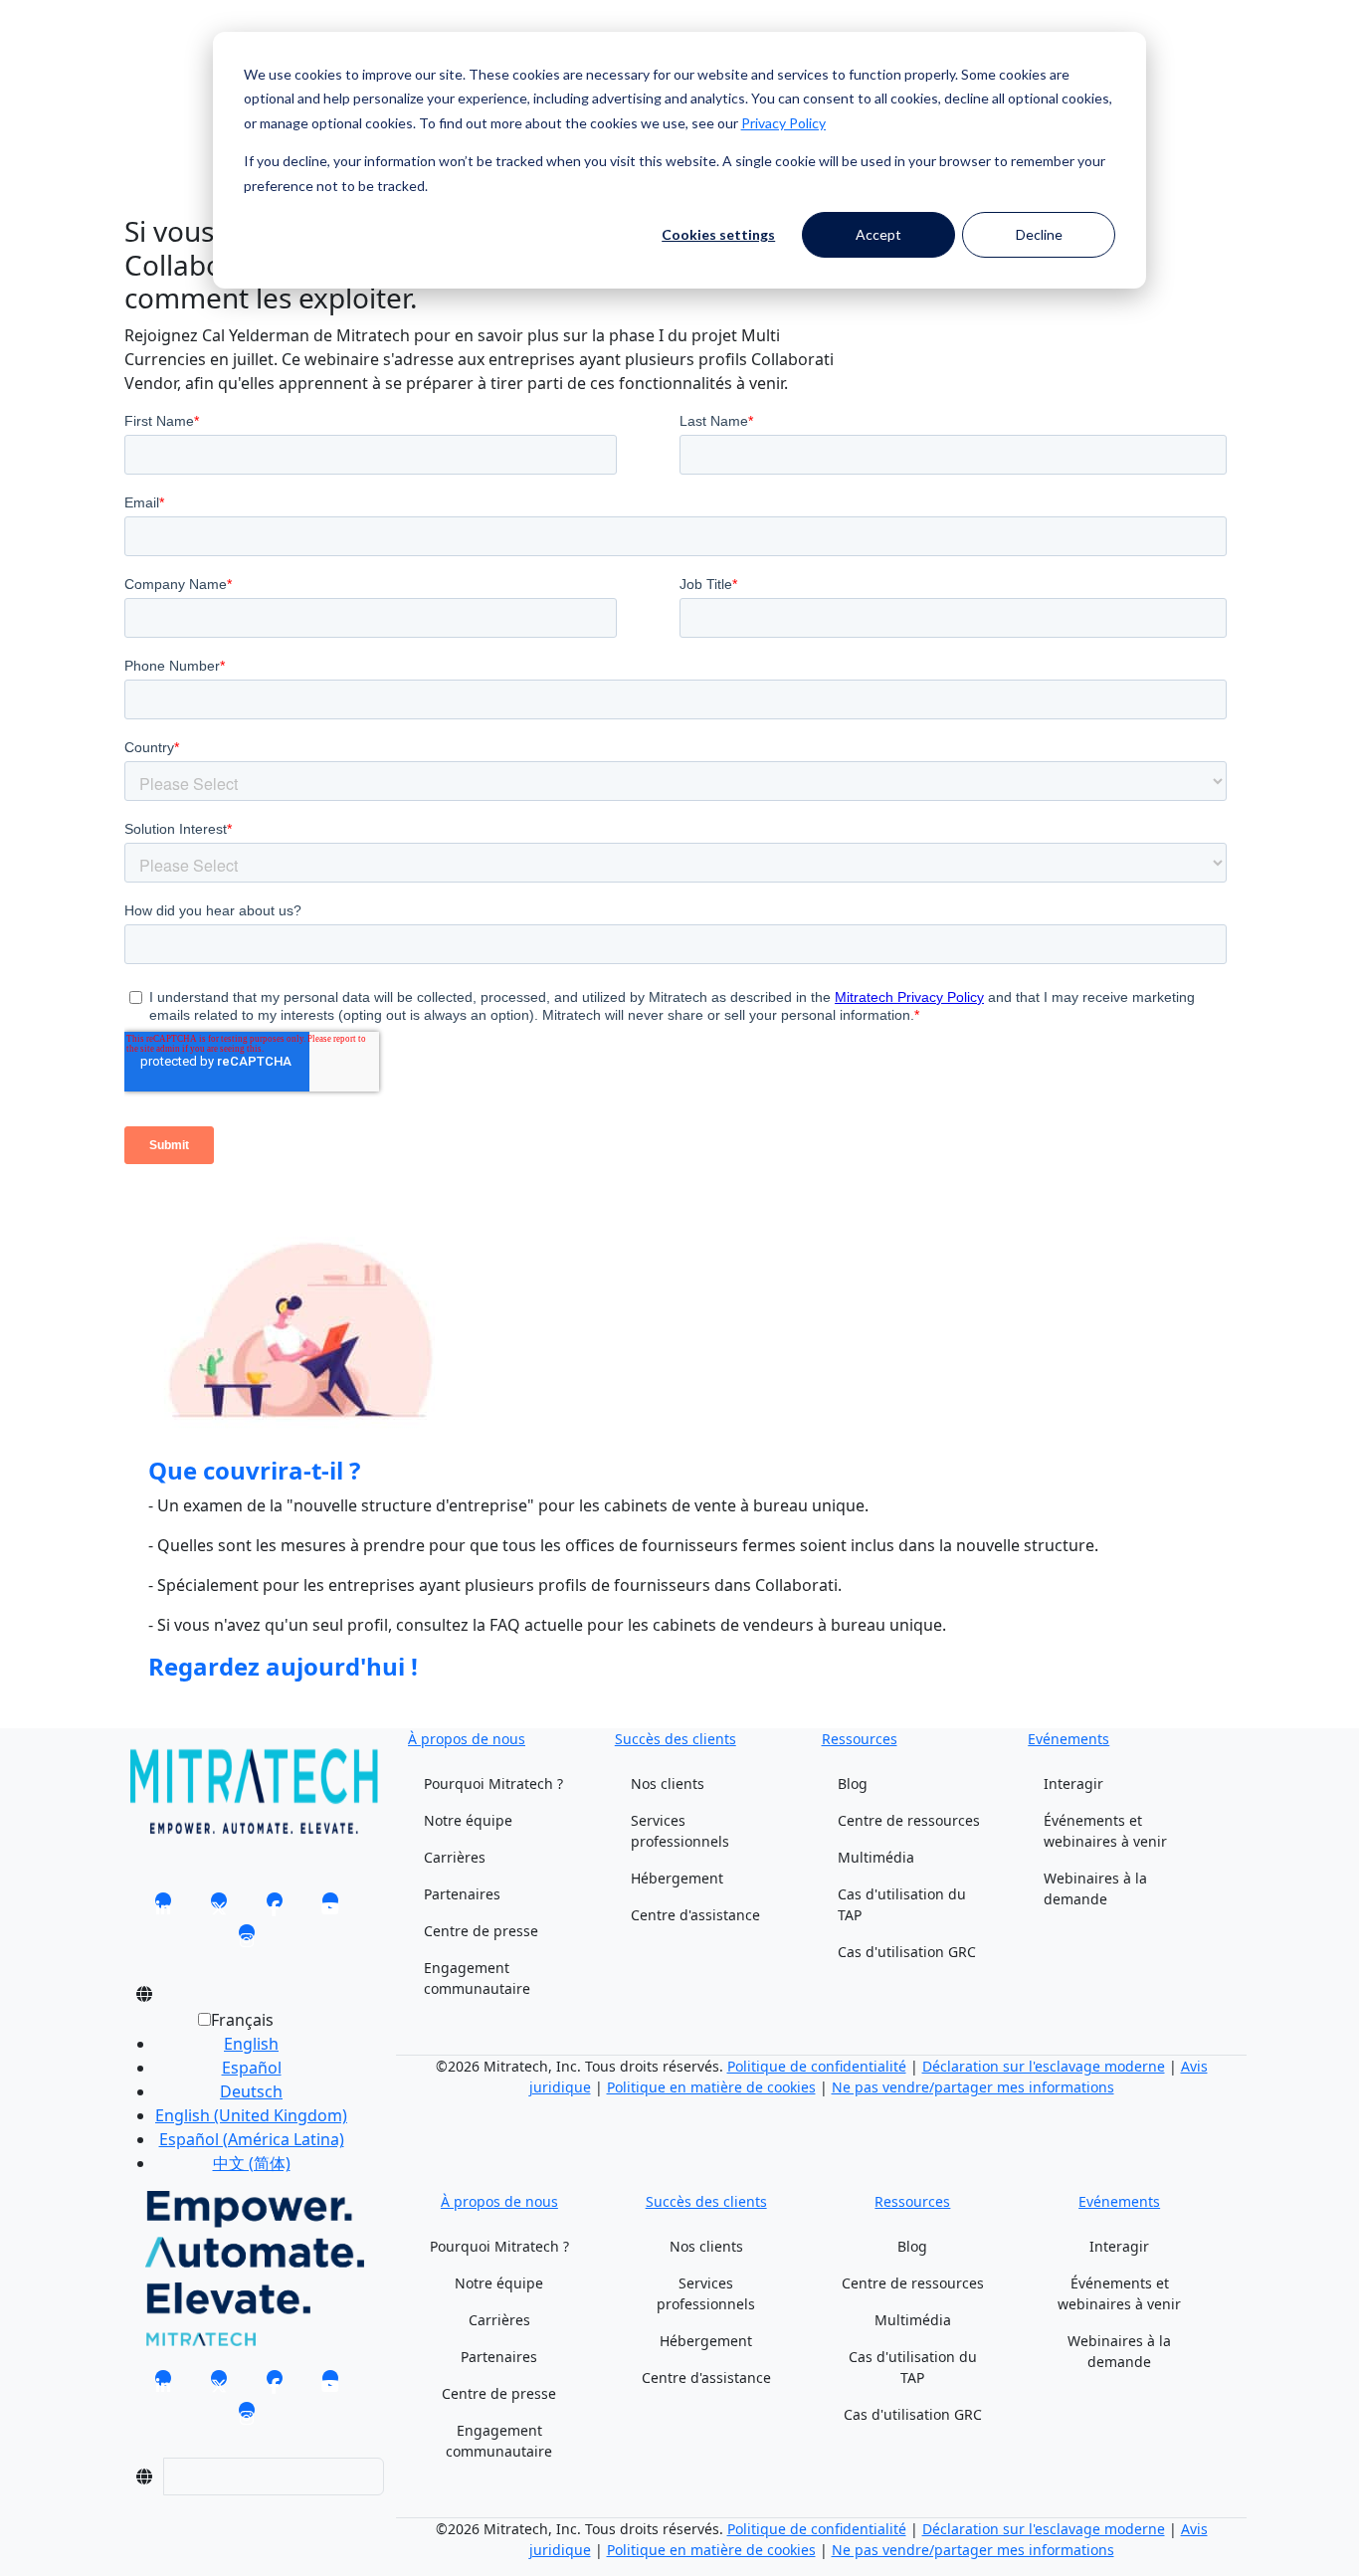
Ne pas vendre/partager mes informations (973, 2087)
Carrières (455, 1857)
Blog (853, 1783)
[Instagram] (247, 1939)
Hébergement (677, 1878)
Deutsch (251, 2091)
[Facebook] (275, 1907)
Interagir (1073, 1783)
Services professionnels (680, 1831)
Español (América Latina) (252, 2139)
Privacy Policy (783, 123)
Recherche (164, 58)
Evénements (1068, 1739)
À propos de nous (467, 1739)
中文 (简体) (252, 2163)
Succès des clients (676, 1739)
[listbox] (235, 2099)
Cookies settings (718, 234)
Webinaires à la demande (1095, 1888)
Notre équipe (468, 1820)
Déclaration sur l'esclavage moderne (1044, 2066)
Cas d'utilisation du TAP (902, 1904)
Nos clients (668, 1783)
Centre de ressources (909, 1820)
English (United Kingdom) (251, 2115)
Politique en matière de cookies (711, 2087)
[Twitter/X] (219, 1907)
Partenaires (462, 1894)
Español (252, 2068)
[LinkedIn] (163, 1907)
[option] (251, 2044)
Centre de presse (481, 1931)
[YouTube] (330, 1907)
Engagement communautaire (477, 1978)
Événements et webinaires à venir (1105, 1831)
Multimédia (876, 1857)
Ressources (860, 1739)
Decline (1039, 234)
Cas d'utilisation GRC (907, 1952)
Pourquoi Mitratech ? (493, 1783)
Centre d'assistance (695, 1915)
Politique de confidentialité (817, 2066)
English (251, 2044)
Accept (878, 234)
